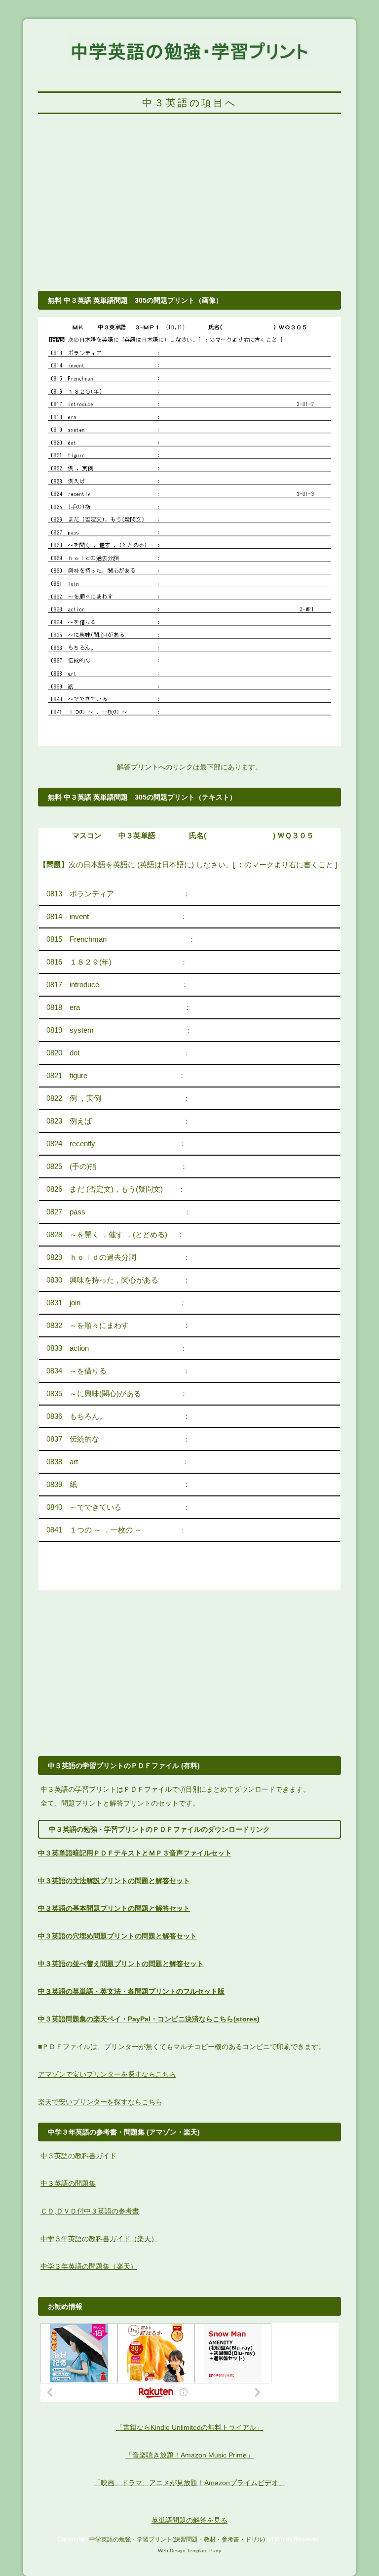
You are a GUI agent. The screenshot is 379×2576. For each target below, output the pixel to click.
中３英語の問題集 (68, 2183)
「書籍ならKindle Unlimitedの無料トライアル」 (189, 2427)
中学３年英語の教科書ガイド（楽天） (99, 2239)
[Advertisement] (189, 208)
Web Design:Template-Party (189, 2551)
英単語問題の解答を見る (189, 2520)
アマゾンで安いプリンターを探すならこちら (107, 2074)
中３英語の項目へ (189, 103)
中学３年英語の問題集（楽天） (89, 2266)
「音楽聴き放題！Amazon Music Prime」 (189, 2455)
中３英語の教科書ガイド (78, 2156)
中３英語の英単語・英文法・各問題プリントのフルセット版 (131, 1991)
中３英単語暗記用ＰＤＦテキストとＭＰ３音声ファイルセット (135, 1853)
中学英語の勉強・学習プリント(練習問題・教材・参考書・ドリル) (177, 2539)
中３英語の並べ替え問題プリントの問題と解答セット (121, 1964)
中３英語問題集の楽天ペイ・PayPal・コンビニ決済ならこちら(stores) (149, 2019)
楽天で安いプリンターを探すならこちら (100, 2102)
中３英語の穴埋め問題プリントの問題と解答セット (117, 1936)
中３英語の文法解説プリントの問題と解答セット (114, 1881)
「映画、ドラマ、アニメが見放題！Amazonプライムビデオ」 (189, 2483)
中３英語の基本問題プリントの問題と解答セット (114, 1908)
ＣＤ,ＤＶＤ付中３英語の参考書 (90, 2211)
